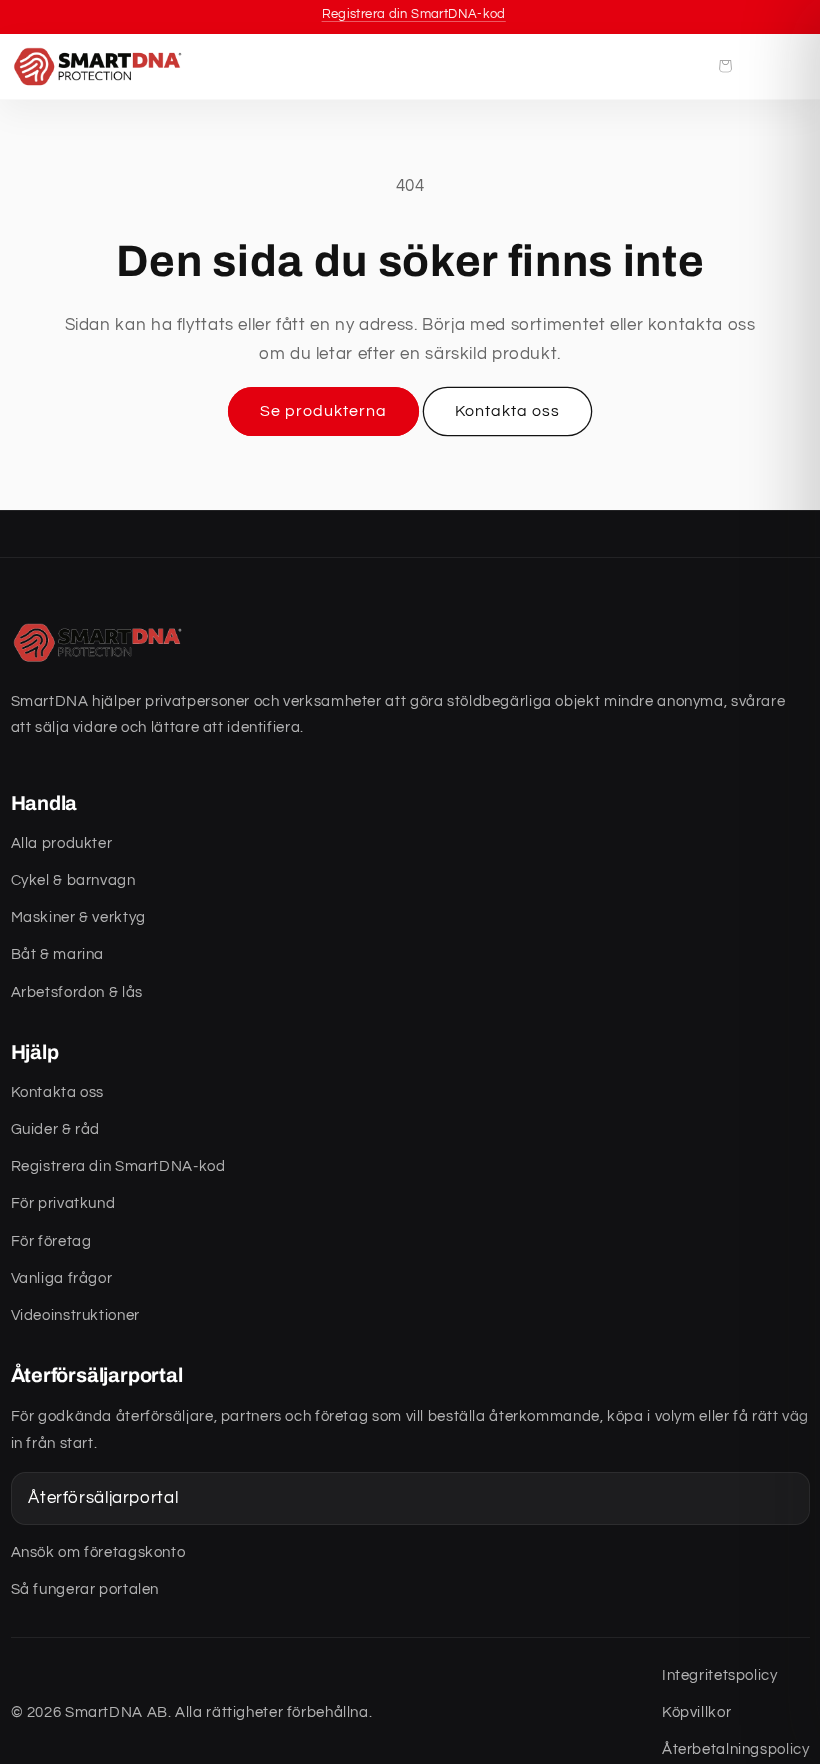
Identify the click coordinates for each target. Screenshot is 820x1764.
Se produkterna (324, 411)
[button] (725, 66)
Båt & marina (58, 954)
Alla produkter (62, 843)
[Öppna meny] (784, 66)
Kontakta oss (508, 411)
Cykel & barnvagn (73, 880)
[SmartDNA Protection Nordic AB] (100, 66)
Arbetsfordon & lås (77, 992)
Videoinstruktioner (75, 1315)
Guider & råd (56, 1129)
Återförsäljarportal (103, 1498)
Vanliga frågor (62, 1278)
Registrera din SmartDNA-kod (118, 1166)
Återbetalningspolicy (736, 1749)
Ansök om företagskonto (98, 1552)
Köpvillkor (696, 1712)
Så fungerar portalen (85, 1589)
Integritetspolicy (720, 1675)
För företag (51, 1241)
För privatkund (63, 1203)
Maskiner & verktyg (78, 917)
